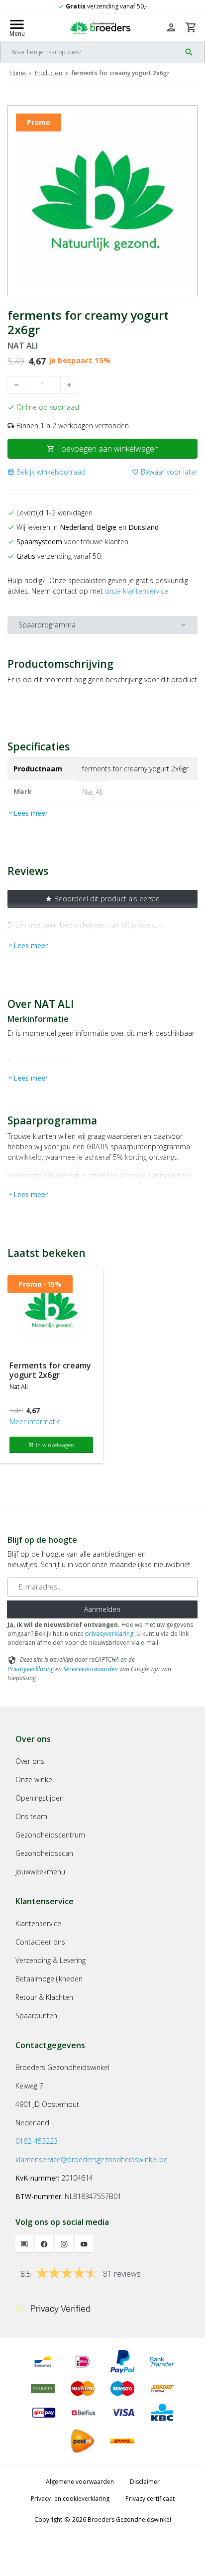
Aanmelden (102, 1609)
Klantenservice (38, 1923)
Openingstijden (40, 1798)
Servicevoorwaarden (91, 1669)
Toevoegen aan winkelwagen (103, 449)
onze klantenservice (137, 591)
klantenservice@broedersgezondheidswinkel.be (92, 2159)
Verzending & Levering (51, 1960)
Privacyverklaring (31, 1669)
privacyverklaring (109, 1634)
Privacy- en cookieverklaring (70, 2499)
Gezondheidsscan (44, 1853)
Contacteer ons (40, 1942)
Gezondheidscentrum (50, 1835)
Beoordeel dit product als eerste (102, 899)
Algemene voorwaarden (80, 2482)
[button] (47, 472)
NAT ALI (23, 346)
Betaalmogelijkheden (49, 1979)
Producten (49, 73)
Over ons (30, 1761)
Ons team (31, 1816)
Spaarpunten (36, 2016)
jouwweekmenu (40, 1872)
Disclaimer (145, 2482)
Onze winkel (35, 1779)
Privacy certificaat (150, 2499)
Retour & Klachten (44, 1997)
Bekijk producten (40, 1062)
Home (18, 73)
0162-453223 (37, 2141)
